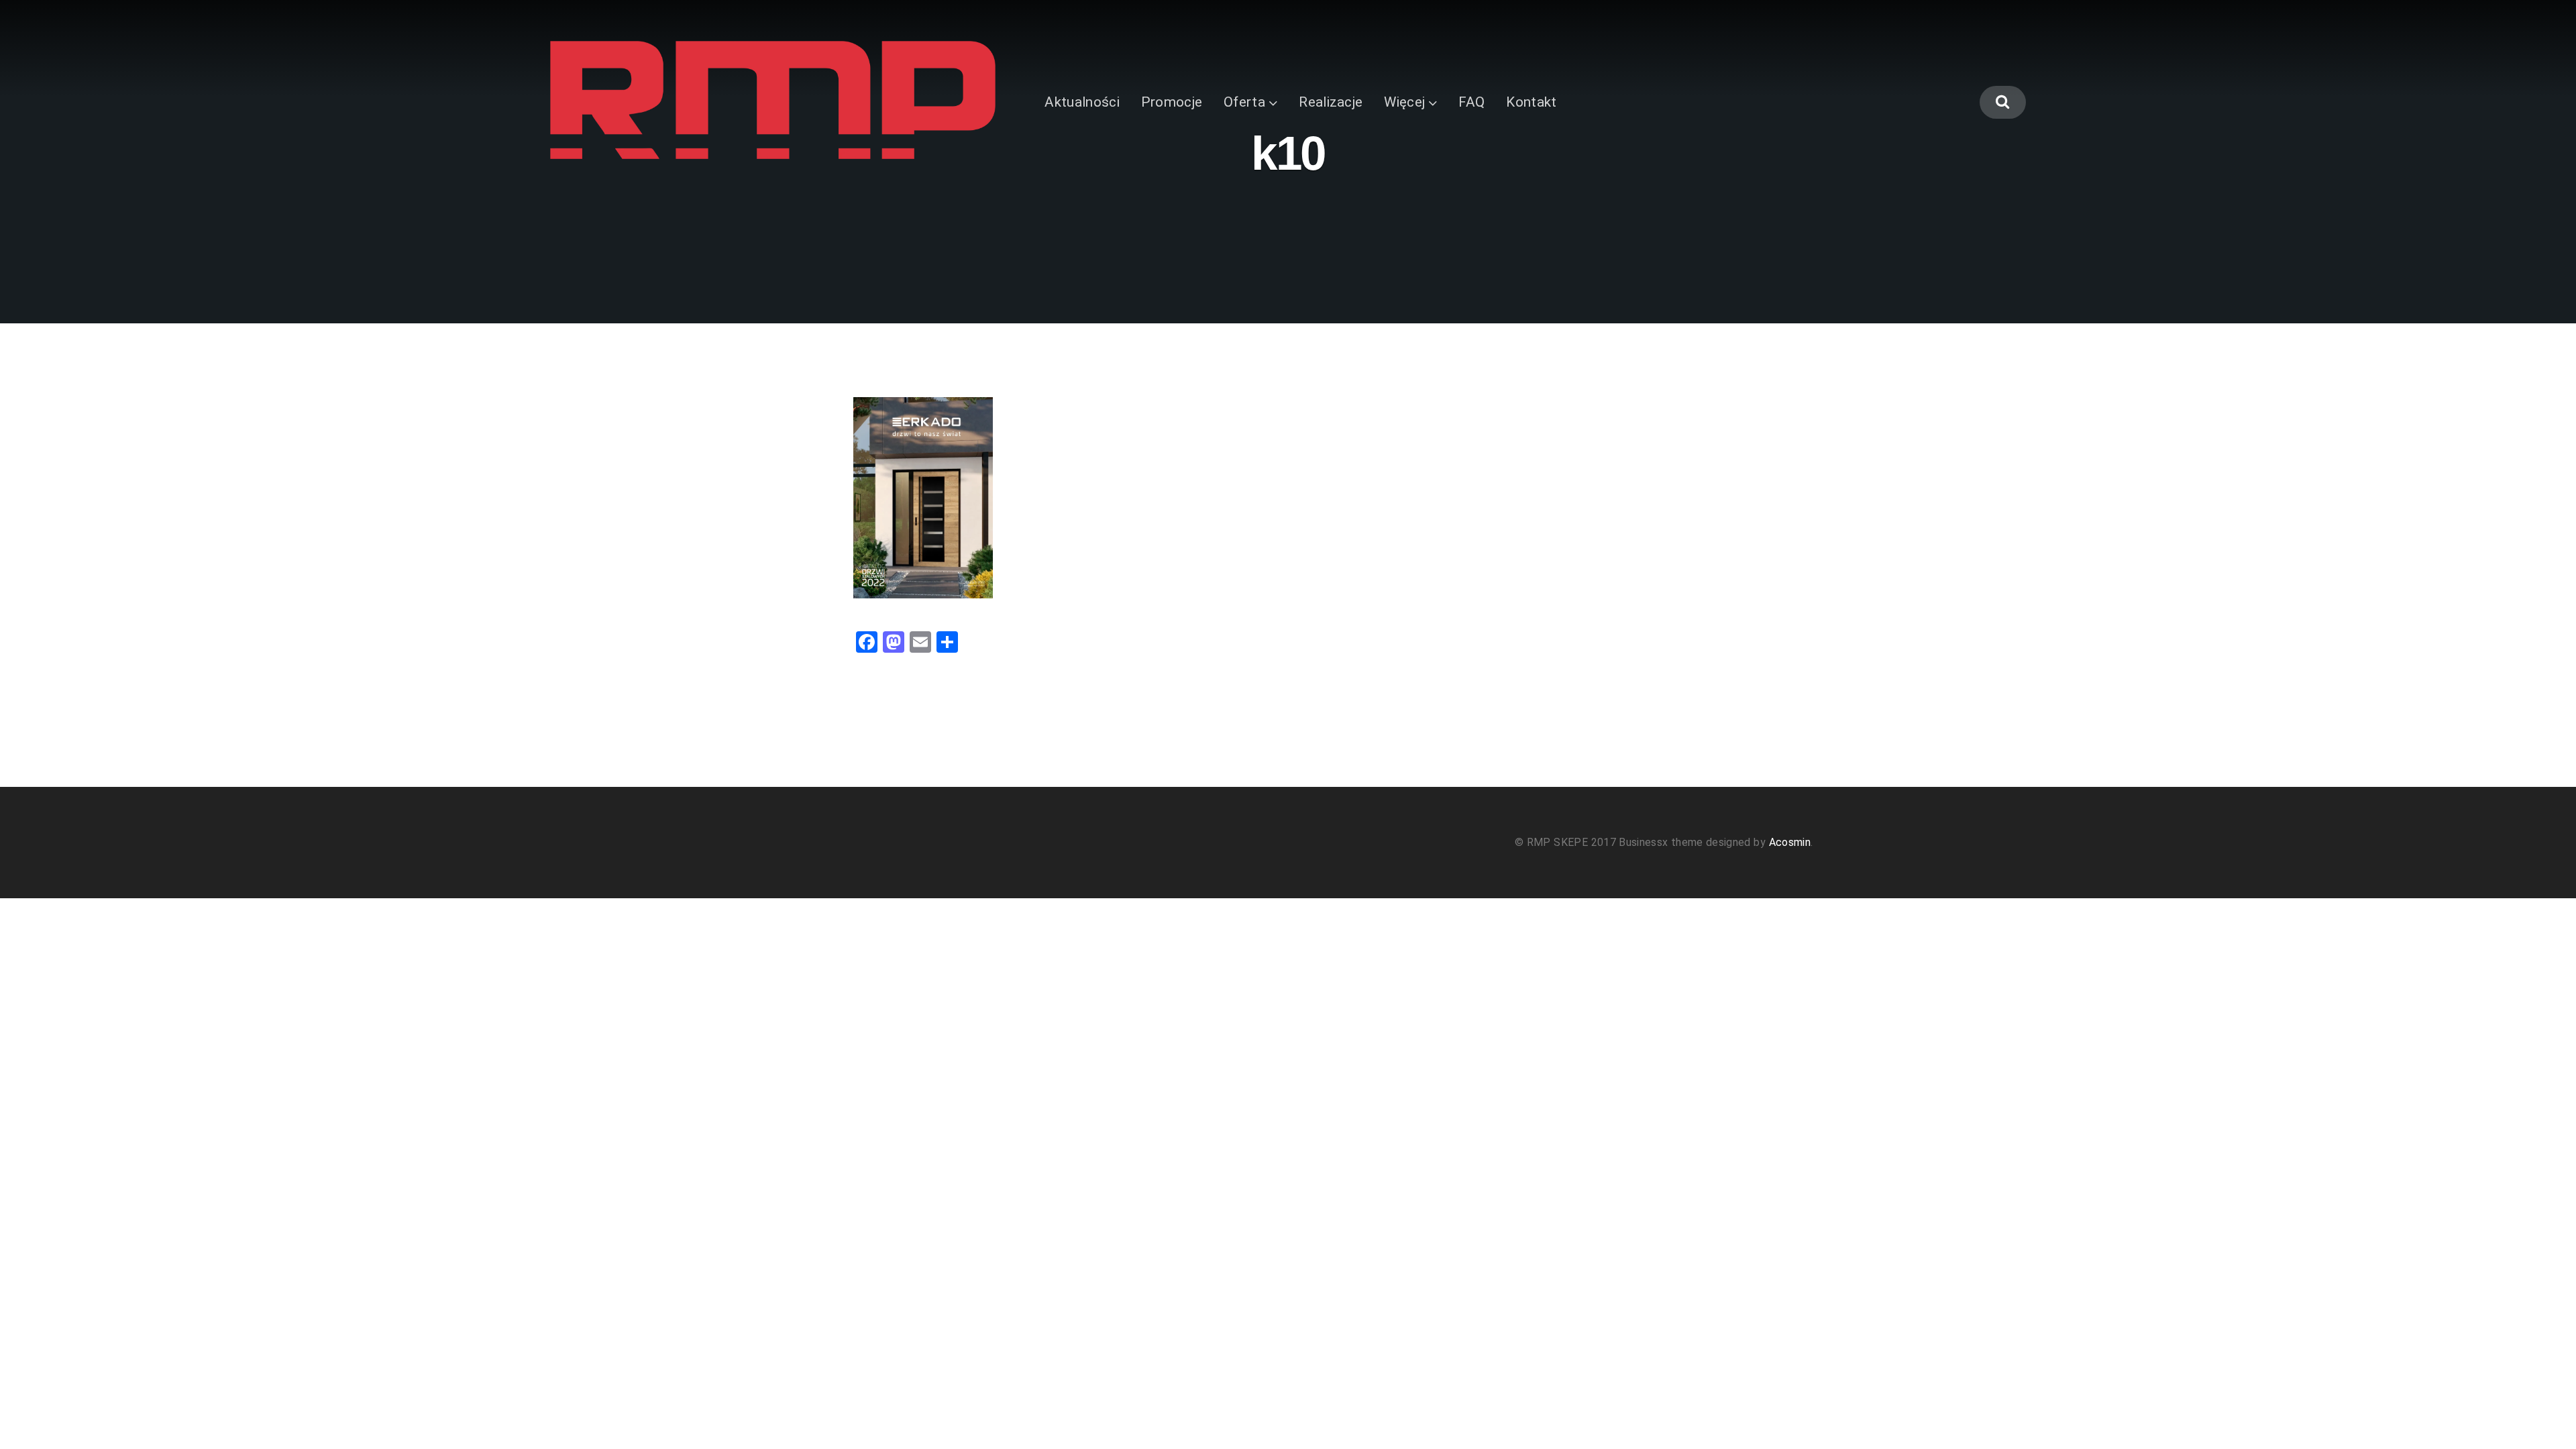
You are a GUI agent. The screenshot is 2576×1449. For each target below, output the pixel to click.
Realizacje (1331, 102)
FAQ (1471, 102)
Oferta (1244, 102)
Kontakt (1531, 102)
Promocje (1172, 102)
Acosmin (1790, 842)
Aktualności (1082, 102)
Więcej (1404, 102)
